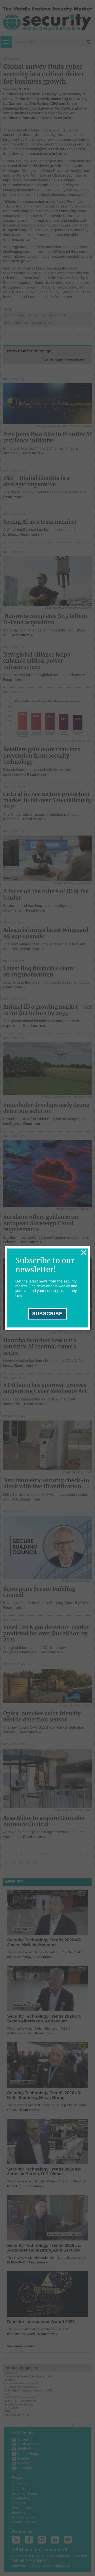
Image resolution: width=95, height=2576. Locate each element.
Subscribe (47, 1314)
